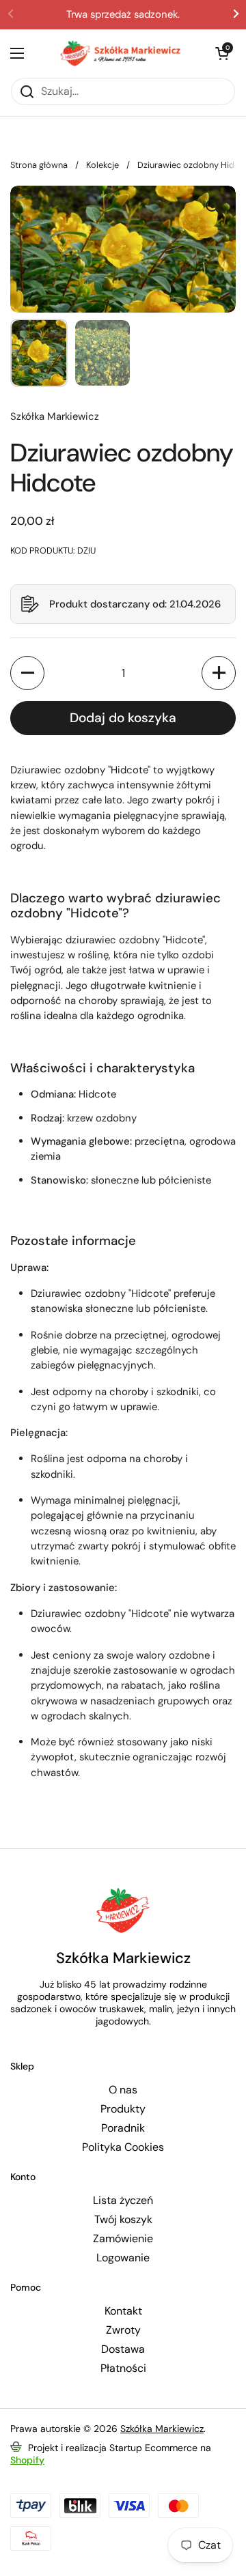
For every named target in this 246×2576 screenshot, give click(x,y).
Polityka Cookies (123, 2147)
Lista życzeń (123, 2201)
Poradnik (123, 2128)
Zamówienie (123, 2239)
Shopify (27, 2460)
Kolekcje (102, 165)
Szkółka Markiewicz (162, 2429)
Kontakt (123, 2311)
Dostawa (123, 2349)
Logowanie (123, 2258)
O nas (123, 2090)
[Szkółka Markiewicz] (120, 53)
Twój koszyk (123, 2220)
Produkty (123, 2109)
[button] (123, 604)
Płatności (123, 2369)
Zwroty (123, 2330)
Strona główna (39, 165)
